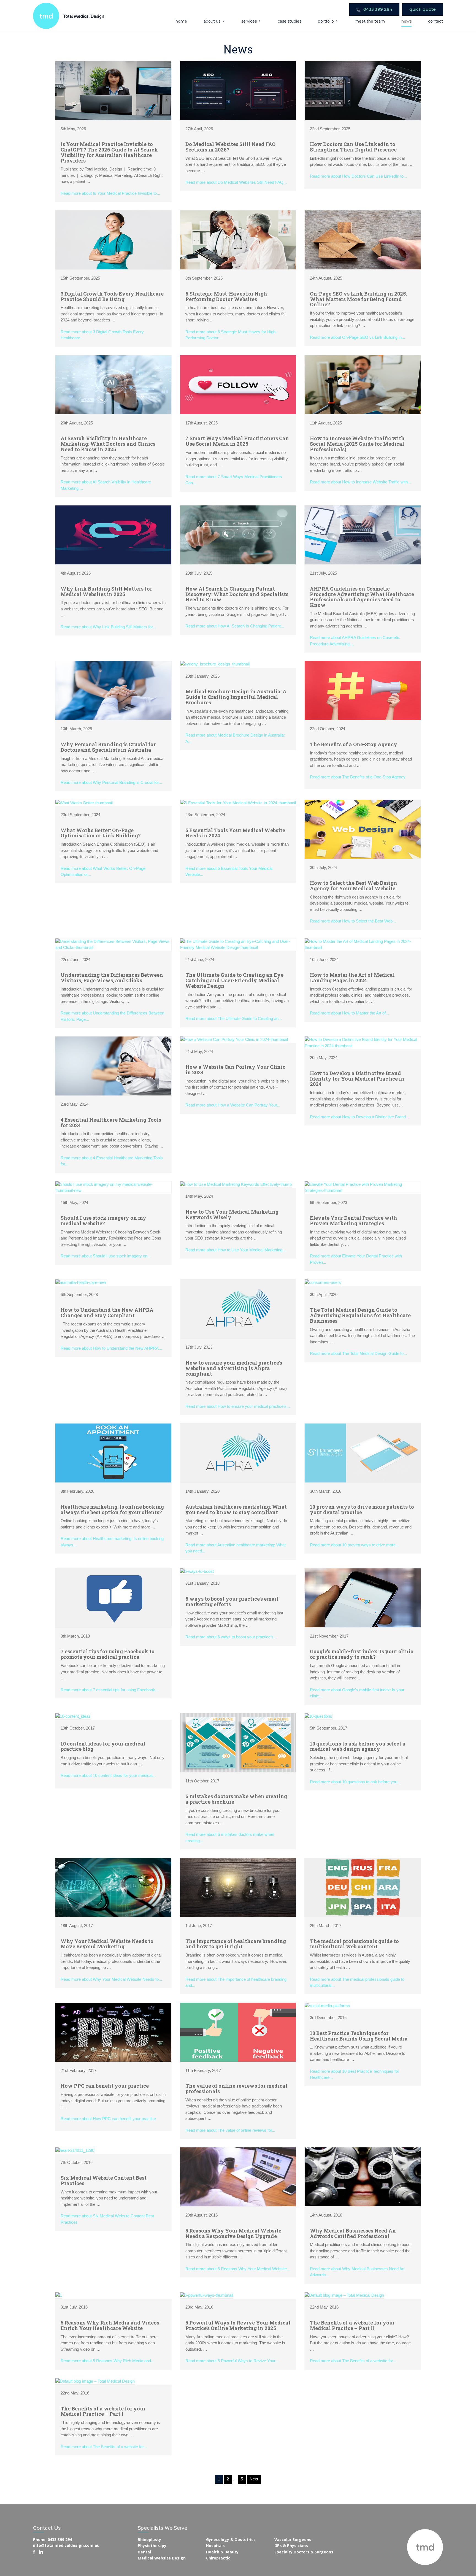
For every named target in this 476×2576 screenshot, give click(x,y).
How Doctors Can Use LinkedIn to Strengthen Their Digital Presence (353, 147)
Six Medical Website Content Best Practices (104, 2180)
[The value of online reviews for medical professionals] (238, 2032)
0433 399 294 (377, 9)
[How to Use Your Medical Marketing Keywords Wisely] (236, 1184)
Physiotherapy (152, 2546)
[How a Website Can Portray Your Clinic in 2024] (234, 1039)
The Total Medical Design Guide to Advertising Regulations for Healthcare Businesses (360, 1315)
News (406, 21)
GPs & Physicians (291, 2546)
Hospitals (215, 2546)
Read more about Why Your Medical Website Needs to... (111, 1979)
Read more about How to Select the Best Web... (353, 921)
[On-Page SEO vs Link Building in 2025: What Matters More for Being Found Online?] (363, 240)
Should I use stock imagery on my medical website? (103, 1221)
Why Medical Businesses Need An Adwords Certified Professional (353, 2233)
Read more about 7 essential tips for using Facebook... (109, 1690)
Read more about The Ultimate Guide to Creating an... (234, 1018)
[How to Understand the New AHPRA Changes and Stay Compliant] (81, 1282)
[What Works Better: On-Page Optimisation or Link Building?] (84, 803)
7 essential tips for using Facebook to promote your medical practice (108, 1654)
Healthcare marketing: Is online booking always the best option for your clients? (112, 1509)
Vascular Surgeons (293, 2540)
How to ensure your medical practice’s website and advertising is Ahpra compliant (234, 1368)
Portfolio (326, 21)
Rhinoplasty (149, 2540)
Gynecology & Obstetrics (231, 2540)
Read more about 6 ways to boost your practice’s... (231, 1637)
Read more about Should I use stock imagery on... (106, 1256)
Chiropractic (218, 2558)
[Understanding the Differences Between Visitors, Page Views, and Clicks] (113, 944)
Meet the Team (370, 21)
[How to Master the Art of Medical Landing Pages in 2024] (363, 944)
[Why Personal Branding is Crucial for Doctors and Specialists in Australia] (113, 690)
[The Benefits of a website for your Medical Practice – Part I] (95, 2381)
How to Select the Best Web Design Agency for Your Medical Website (354, 886)
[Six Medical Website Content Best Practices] (75, 2150)
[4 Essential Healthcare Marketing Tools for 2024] (113, 1066)
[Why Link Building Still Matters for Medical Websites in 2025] (113, 535)
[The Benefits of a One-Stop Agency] (363, 690)
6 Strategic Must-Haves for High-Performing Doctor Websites (227, 296)
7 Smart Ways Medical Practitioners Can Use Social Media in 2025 (237, 441)
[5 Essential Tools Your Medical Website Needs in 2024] (238, 803)
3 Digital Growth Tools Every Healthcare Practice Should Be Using (112, 296)
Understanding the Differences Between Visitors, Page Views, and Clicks (112, 978)
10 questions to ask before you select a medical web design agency (358, 1746)
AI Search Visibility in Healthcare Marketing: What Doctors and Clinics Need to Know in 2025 (108, 444)
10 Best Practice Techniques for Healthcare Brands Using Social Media (359, 2036)
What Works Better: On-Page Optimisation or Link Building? (101, 833)
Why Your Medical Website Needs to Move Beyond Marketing (107, 1944)
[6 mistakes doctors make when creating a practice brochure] (238, 1742)
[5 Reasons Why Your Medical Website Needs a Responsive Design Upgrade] (238, 2176)
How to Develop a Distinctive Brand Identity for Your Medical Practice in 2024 (357, 1079)
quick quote (423, 9)
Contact (436, 21)
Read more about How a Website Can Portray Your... (233, 1105)
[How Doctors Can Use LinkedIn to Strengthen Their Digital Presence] (363, 90)
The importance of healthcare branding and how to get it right (236, 1944)
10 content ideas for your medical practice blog (103, 1746)
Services (249, 21)
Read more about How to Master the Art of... (349, 1013)
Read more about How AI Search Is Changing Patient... (235, 626)
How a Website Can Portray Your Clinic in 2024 (235, 1070)
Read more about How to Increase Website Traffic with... (360, 482)
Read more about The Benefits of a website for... (353, 2361)
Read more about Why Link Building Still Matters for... (108, 627)
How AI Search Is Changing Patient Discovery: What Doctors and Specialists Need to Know (237, 594)
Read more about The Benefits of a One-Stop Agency (358, 777)
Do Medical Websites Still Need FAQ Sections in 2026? (230, 147)
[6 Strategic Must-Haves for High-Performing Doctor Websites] (238, 240)
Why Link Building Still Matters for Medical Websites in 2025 (106, 591)
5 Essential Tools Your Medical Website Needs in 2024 (235, 833)
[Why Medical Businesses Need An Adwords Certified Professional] (363, 2176)
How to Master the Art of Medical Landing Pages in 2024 (352, 978)
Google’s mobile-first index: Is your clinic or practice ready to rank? (362, 1654)
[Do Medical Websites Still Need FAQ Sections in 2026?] (238, 90)
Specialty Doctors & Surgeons (304, 2552)
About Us (212, 21)
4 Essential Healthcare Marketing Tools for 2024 (111, 1122)
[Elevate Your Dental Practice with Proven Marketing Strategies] (363, 1187)
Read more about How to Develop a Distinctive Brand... (359, 1117)
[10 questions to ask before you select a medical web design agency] (318, 1716)
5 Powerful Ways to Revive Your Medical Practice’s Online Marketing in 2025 (238, 2325)
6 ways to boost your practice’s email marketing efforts (232, 1601)
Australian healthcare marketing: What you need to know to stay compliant (236, 1509)
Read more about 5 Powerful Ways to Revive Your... (232, 2361)
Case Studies (290, 21)
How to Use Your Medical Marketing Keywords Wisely (232, 1214)
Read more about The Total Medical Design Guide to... (358, 1353)
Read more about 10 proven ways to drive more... (354, 1545)
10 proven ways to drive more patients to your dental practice (362, 1509)
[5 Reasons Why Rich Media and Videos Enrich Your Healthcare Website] (59, 2295)
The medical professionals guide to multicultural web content (354, 1944)
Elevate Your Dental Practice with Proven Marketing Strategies (354, 1221)
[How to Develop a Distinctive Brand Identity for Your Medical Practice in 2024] (363, 1042)
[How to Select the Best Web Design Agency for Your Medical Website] (363, 829)
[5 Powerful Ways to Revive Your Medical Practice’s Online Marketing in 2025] (207, 2295)
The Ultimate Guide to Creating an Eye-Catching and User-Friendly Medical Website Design (235, 980)
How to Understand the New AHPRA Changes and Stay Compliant (107, 1313)
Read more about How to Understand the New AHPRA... (111, 1348)
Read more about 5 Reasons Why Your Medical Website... (238, 2269)
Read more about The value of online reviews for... (230, 2130)
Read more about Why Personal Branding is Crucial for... (111, 782)
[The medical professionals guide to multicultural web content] (363, 1887)
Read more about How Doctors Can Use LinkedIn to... (358, 176)
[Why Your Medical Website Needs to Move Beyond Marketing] (113, 1887)
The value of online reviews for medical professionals (236, 2088)
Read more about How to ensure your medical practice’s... (238, 1406)
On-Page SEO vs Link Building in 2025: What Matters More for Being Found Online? (358, 299)
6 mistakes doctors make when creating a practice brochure (236, 1799)
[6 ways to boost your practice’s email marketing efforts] (197, 1571)
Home (181, 21)
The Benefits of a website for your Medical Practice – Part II (352, 2325)
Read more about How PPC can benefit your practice (108, 2119)
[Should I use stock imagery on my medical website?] (113, 1187)
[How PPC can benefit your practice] (113, 2032)
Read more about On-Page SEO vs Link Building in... (357, 337)
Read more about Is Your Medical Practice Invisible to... (110, 193)
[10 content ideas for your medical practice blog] (73, 1716)
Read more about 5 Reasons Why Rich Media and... (107, 2361)
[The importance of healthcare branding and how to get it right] (238, 1887)
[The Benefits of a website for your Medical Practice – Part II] (344, 2295)
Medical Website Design (162, 2558)
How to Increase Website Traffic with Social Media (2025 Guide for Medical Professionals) (357, 444)
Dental (144, 2552)
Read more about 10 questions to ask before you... (355, 1782)
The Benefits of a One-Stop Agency (354, 744)
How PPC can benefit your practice (105, 2086)
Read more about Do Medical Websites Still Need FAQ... (236, 182)
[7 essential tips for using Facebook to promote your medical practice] (113, 1597)
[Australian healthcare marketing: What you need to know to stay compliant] (238, 1453)
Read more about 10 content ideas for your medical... (108, 1775)
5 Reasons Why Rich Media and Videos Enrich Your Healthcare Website (110, 2325)
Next (254, 2479)
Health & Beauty (222, 2552)
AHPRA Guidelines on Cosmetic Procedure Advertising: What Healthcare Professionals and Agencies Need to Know (362, 597)
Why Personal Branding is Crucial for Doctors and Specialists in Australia (108, 747)
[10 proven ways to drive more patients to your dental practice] (363, 1453)
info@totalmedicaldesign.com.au (66, 2545)
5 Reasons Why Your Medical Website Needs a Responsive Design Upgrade (233, 2233)
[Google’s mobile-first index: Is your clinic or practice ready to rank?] (363, 1597)
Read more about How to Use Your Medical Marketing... (236, 1250)
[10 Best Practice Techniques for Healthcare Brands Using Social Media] (327, 2005)
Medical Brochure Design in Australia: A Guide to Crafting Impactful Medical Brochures (236, 697)
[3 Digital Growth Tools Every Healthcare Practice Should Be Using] (113, 240)
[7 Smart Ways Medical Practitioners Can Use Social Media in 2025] (238, 384)
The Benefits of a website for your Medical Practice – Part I (103, 2411)
